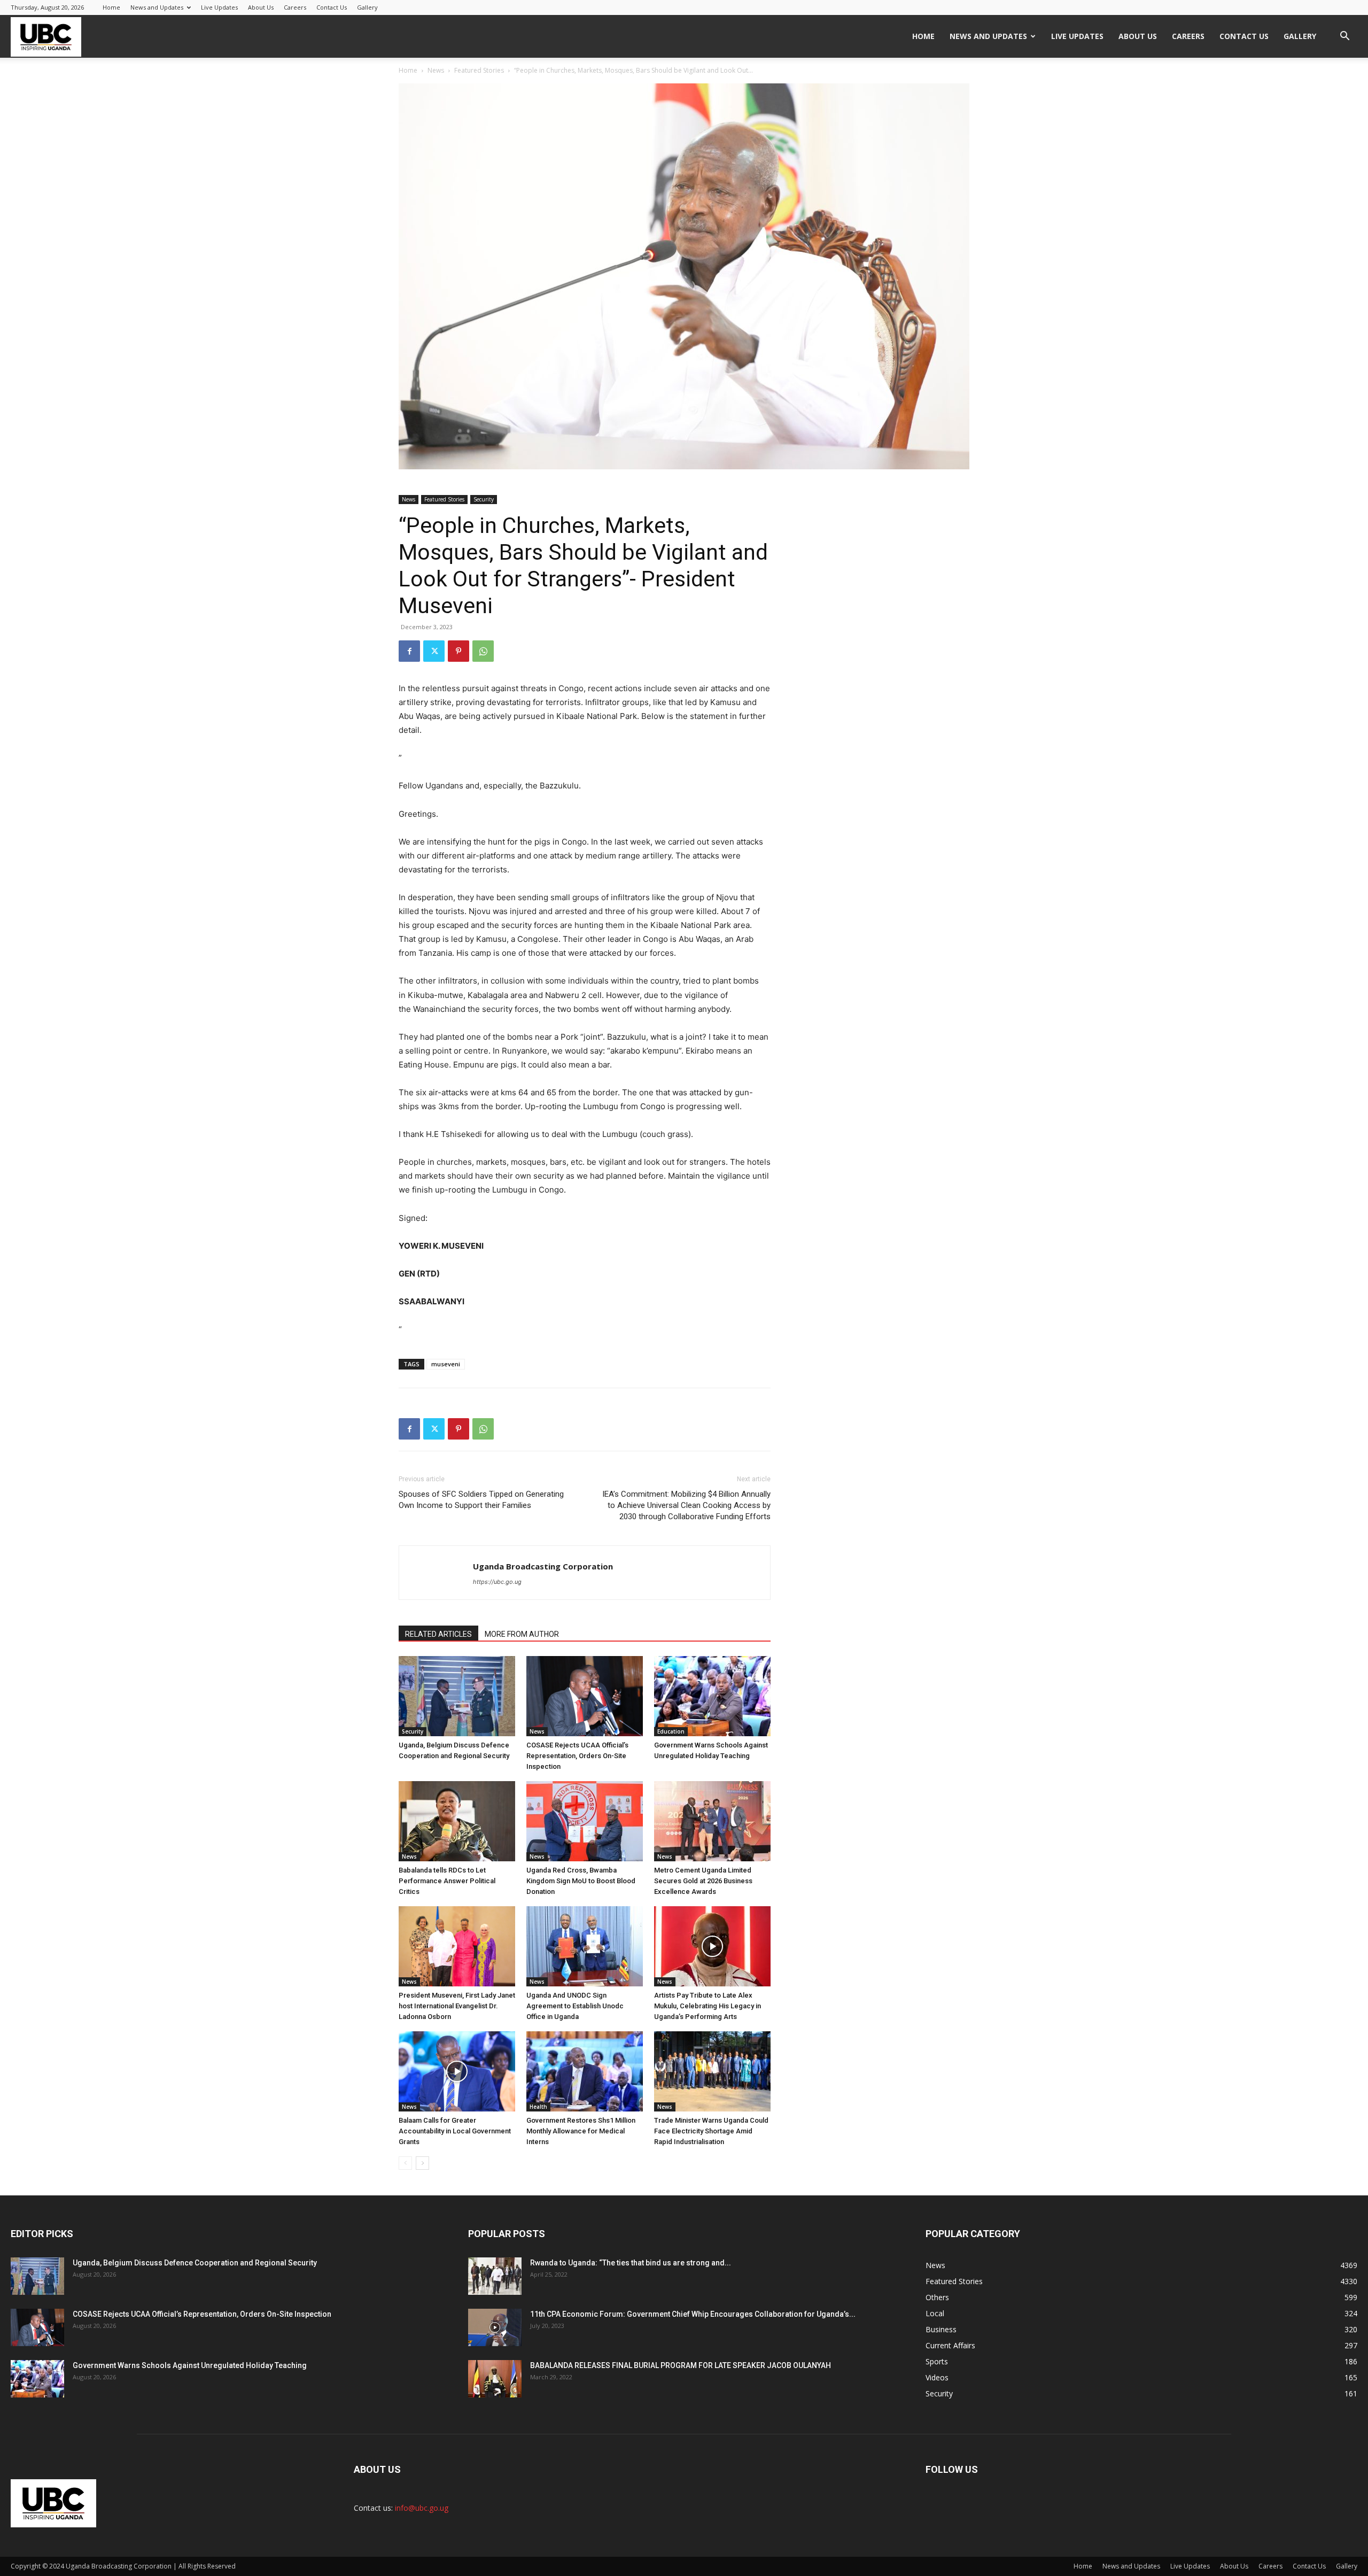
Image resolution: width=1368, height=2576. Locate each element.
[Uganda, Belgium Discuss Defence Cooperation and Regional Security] (457, 1696)
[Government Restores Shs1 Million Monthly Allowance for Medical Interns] (585, 2071)
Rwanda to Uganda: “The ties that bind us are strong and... (631, 2263)
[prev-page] (405, 2163)
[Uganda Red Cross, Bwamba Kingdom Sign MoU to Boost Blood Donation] (585, 1821)
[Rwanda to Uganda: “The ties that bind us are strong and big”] (495, 2276)
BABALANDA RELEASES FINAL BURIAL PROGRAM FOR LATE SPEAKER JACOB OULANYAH (681, 2365)
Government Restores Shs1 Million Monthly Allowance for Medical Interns (581, 2131)
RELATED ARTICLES (438, 1634)
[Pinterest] (458, 651)
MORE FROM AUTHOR (522, 1634)
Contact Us (332, 7)
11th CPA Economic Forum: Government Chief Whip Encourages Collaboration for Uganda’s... (693, 2314)
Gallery (367, 7)
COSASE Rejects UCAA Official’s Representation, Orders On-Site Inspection (577, 1756)
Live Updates (219, 7)
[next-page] (422, 2163)
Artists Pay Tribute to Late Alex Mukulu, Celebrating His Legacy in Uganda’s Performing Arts (708, 2006)
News (436, 70)
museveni (446, 1364)
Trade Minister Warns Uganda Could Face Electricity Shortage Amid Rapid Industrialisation (711, 2131)
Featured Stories (479, 70)
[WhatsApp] (483, 651)
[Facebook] (409, 651)
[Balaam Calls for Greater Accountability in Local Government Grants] (457, 2071)
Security (484, 499)
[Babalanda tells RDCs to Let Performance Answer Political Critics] (457, 1821)
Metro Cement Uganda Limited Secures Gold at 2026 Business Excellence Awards (703, 1881)
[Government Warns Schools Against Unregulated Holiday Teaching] (712, 1696)
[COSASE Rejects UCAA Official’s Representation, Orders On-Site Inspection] (585, 1696)
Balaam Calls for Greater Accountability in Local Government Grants (455, 2131)
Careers (295, 7)
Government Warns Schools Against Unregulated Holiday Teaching (190, 2365)
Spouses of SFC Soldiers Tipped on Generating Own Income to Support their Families (481, 1500)
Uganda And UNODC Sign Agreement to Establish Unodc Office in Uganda (575, 2006)
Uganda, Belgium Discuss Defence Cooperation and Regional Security (195, 2263)
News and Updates (157, 7)
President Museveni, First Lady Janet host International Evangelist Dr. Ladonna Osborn (457, 2006)
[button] (1344, 37)
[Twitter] (434, 651)
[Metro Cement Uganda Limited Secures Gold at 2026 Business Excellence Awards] (712, 1821)
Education (671, 1731)
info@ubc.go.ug (422, 2508)
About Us (261, 7)
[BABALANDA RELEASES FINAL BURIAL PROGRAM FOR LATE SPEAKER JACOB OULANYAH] (495, 2379)
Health (538, 2107)
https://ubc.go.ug (497, 1582)
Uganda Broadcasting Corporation (543, 1566)
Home (111, 7)
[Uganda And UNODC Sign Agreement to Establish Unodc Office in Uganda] (585, 1946)
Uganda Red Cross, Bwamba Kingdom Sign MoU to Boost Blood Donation (581, 1881)
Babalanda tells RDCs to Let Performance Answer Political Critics (447, 1881)
